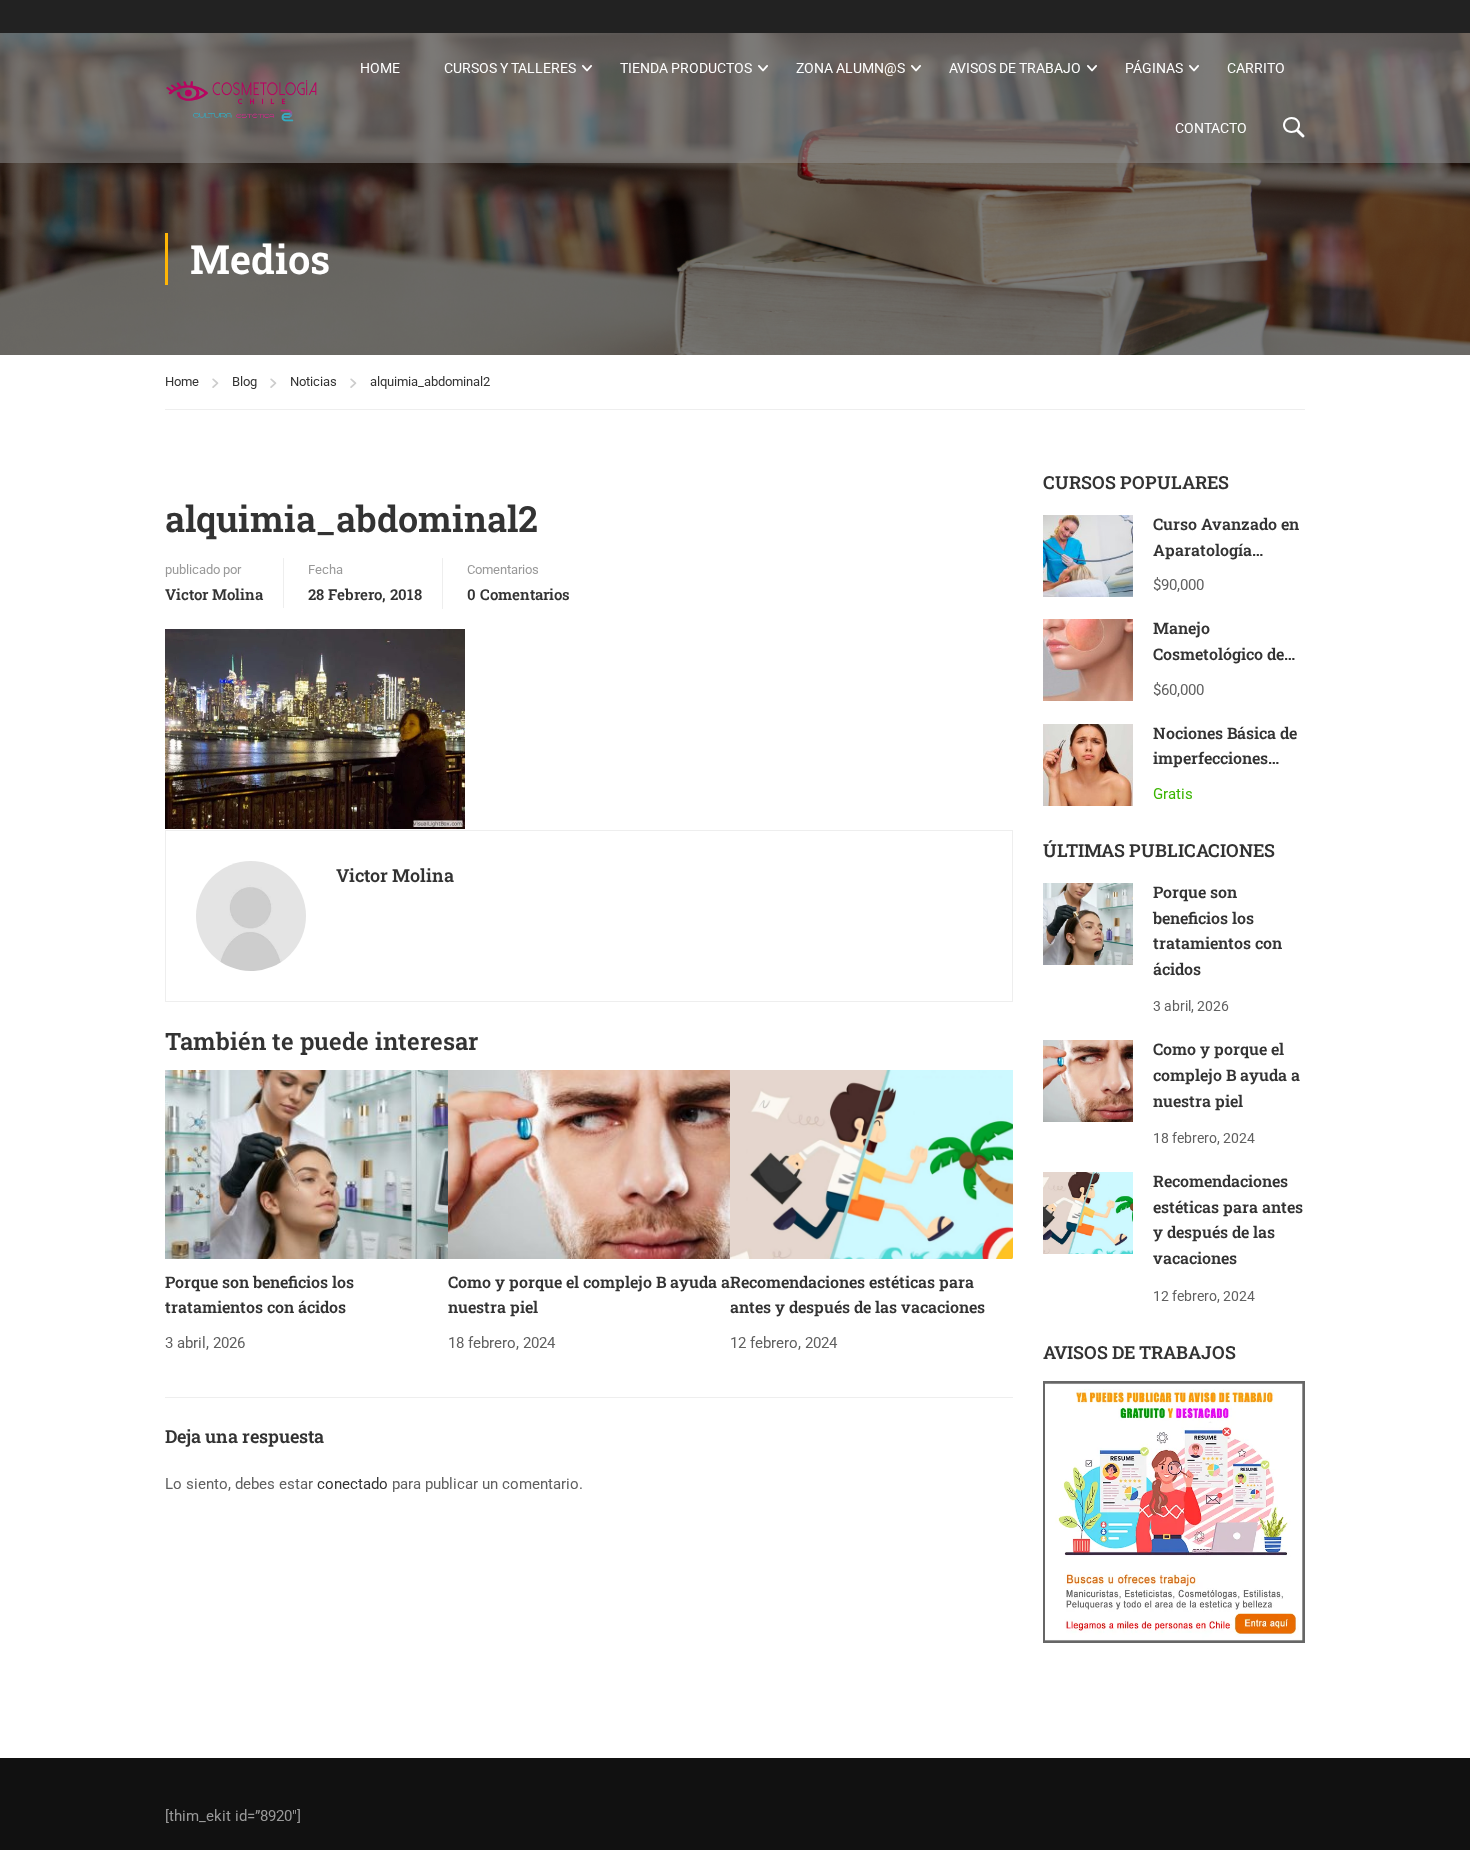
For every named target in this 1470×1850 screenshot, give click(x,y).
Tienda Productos (686, 68)
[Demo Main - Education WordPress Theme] (241, 98)
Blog (244, 381)
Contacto (1211, 128)
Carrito (1256, 68)
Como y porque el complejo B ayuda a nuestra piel (1226, 1074)
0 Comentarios (518, 594)
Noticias (313, 381)
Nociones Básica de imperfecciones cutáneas (1225, 758)
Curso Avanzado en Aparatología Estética (1226, 549)
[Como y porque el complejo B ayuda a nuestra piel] (589, 1164)
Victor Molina (214, 594)
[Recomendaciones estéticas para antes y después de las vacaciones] (871, 1164)
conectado (352, 1484)
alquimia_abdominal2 (430, 381)
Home (380, 68)
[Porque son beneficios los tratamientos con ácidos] (306, 1164)
